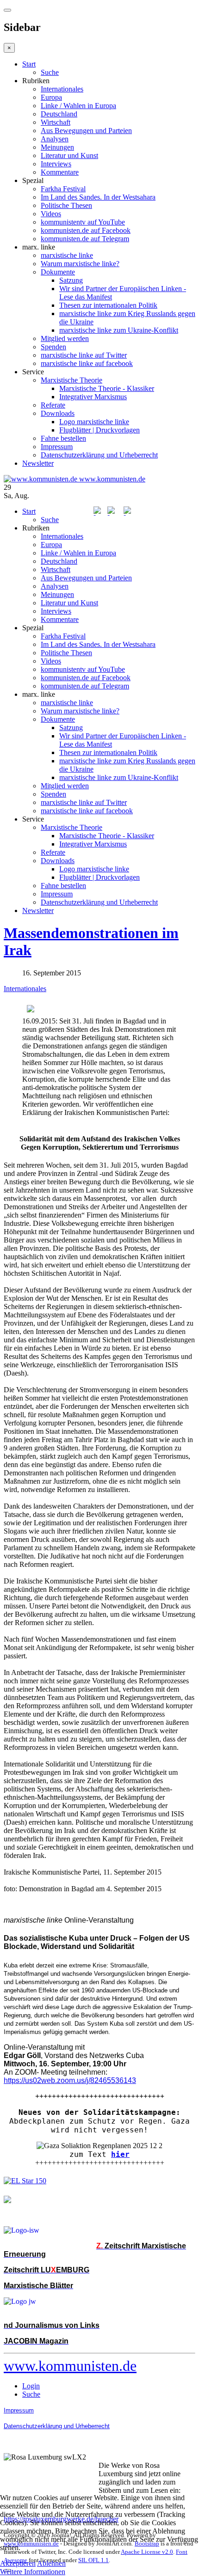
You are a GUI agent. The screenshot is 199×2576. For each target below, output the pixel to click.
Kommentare (60, 172)
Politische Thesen (66, 205)
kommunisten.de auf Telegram (85, 239)
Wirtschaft (56, 122)
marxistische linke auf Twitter (84, 355)
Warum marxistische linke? (80, 264)
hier (120, 2154)
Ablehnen (51, 2563)
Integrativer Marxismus (93, 397)
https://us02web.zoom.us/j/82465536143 (70, 2080)
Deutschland (59, 114)
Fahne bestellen (63, 438)
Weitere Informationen (33, 2572)
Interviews (56, 164)
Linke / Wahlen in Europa (78, 106)
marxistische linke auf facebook (87, 363)
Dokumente (58, 272)
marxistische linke (67, 255)
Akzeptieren (18, 2563)
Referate (53, 405)
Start (29, 64)
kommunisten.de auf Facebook (86, 230)
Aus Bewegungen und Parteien (86, 131)
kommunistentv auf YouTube (83, 222)
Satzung (71, 280)
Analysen (55, 139)
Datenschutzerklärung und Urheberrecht (99, 455)
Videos (51, 214)
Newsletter (38, 463)
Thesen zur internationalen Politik (108, 305)
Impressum (57, 447)
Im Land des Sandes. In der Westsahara (98, 197)
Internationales (62, 89)
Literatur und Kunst (69, 155)
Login (31, 2386)
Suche (50, 72)
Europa (51, 97)
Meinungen (57, 147)
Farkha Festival (63, 189)
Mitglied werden (65, 338)
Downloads (58, 413)
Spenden (53, 347)
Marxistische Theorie (72, 380)
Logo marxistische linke (94, 422)
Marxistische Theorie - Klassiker (107, 388)
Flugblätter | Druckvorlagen (99, 430)
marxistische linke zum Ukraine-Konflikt (119, 330)
